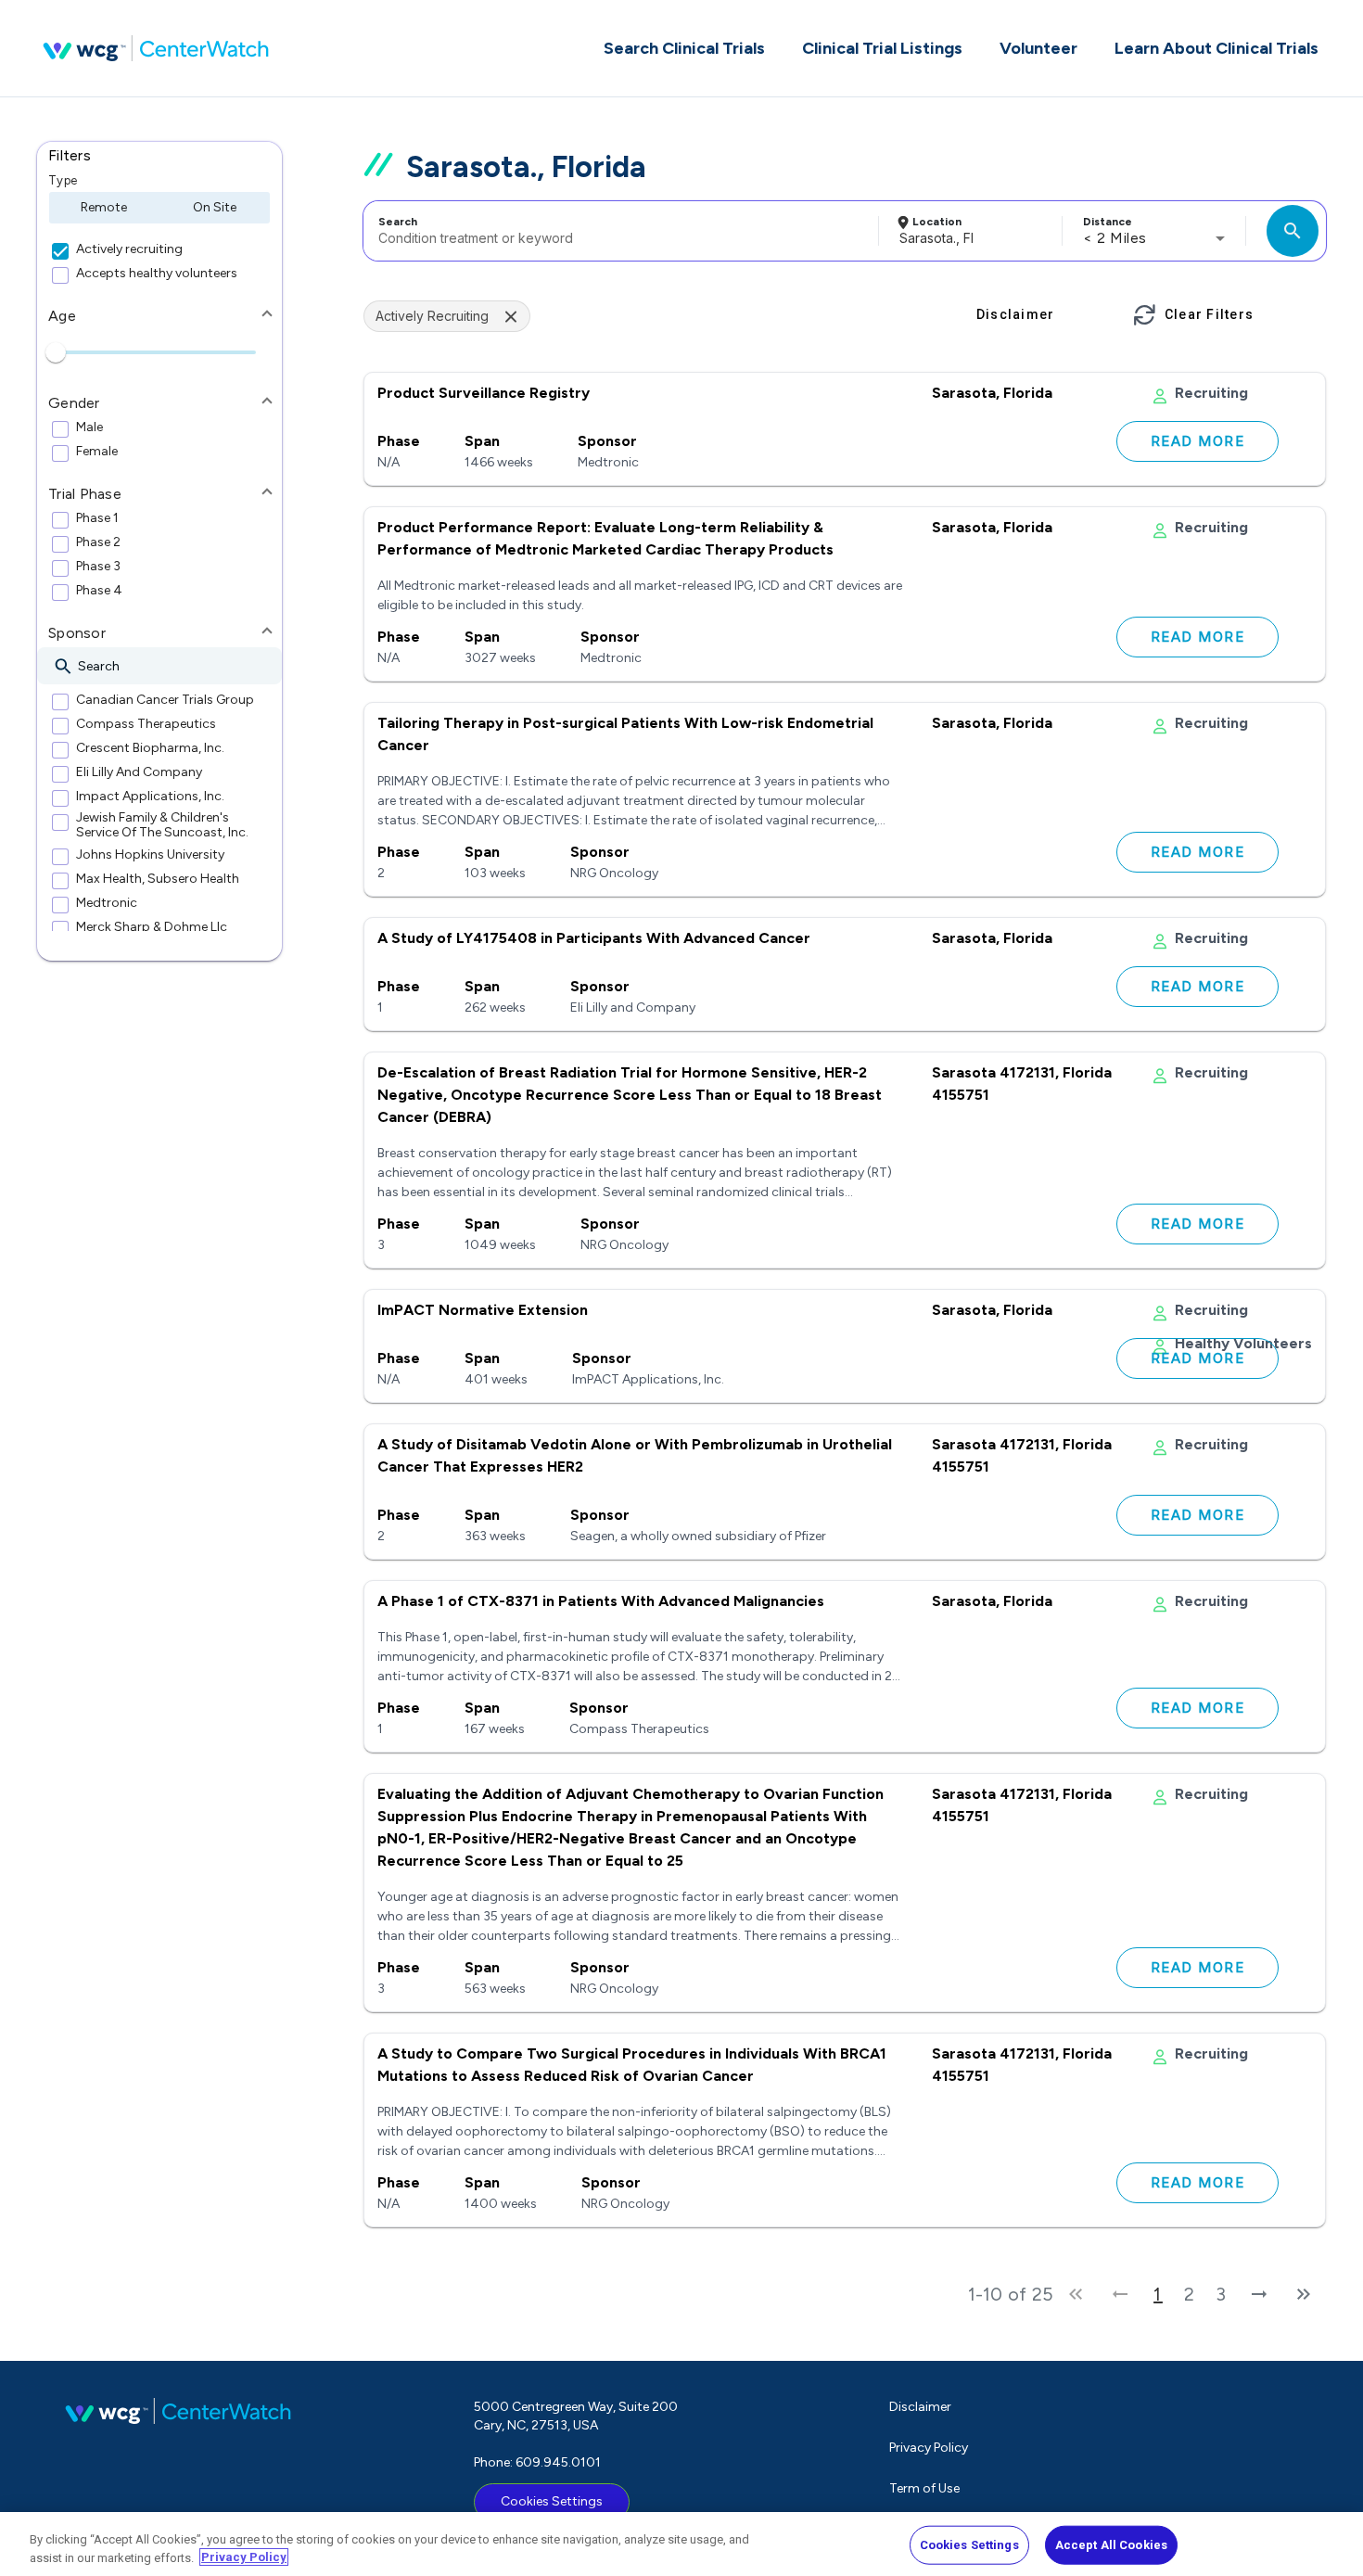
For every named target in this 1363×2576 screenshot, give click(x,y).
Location (937, 222)
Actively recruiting (129, 249)
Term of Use (924, 2488)
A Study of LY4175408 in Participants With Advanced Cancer (594, 938)
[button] (159, 156)
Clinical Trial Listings (882, 48)
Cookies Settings (552, 2501)
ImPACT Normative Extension (483, 1310)
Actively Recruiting (432, 316)
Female (97, 452)
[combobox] (618, 231)
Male (89, 427)
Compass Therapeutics (146, 724)
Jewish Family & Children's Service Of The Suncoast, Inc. (162, 825)
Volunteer (1038, 48)
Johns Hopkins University (150, 855)
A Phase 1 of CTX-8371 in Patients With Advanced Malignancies (601, 1601)
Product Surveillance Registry (484, 393)
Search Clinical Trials (684, 48)
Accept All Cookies (1111, 2545)
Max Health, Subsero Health (158, 879)
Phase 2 (98, 542)
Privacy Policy (929, 2448)
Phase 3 (98, 567)
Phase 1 (97, 518)
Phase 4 (99, 591)
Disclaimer (920, 2407)
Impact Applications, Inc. (150, 797)
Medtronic (107, 903)
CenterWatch (156, 48)
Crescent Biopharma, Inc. (150, 748)
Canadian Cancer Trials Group (165, 700)
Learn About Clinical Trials (1217, 48)
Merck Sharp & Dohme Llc (152, 927)
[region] (681, 2544)
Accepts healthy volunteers (157, 274)
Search (398, 222)
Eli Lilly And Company (139, 772)
